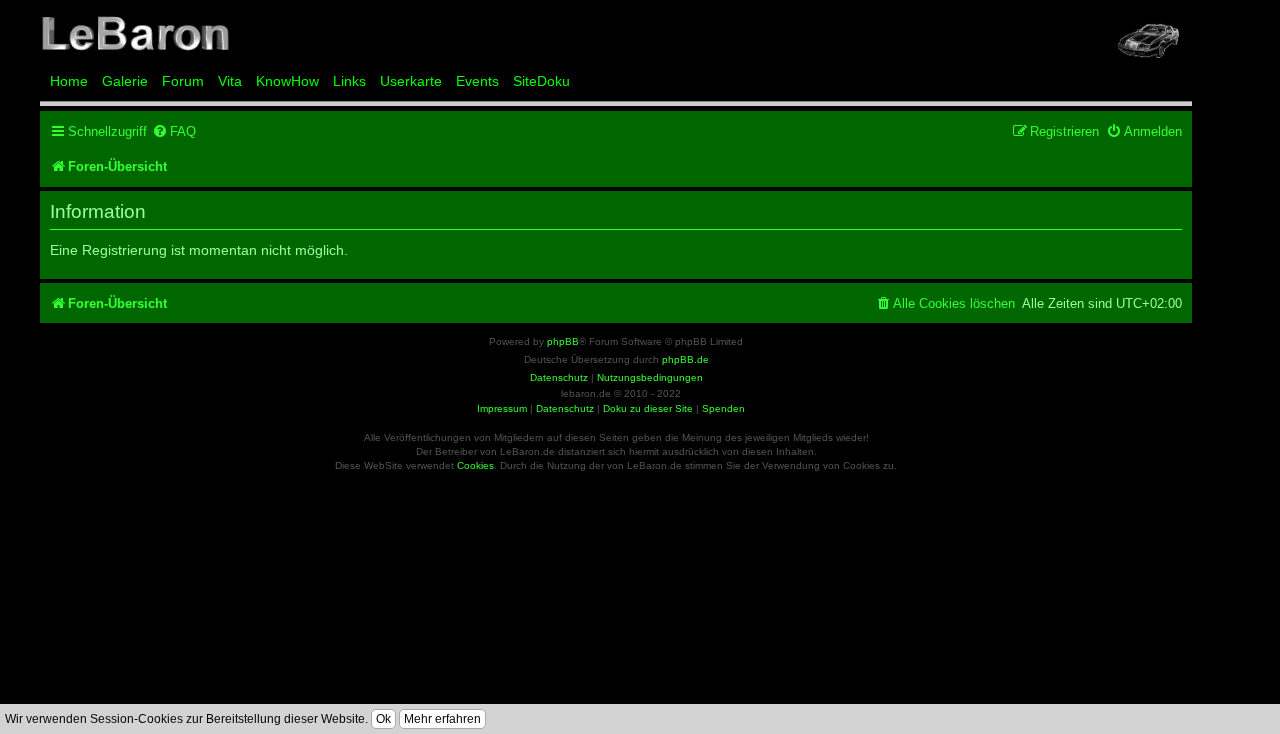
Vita (230, 81)
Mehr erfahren (442, 719)
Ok (383, 719)
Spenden (723, 408)
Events (477, 81)
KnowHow (287, 81)
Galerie (125, 81)
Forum (183, 81)
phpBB (563, 341)
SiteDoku (541, 81)
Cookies (475, 465)
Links (349, 81)
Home (69, 81)
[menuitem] (174, 131)
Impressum (502, 408)
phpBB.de (685, 359)
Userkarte (411, 81)
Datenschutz (565, 408)
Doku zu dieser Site (648, 408)
